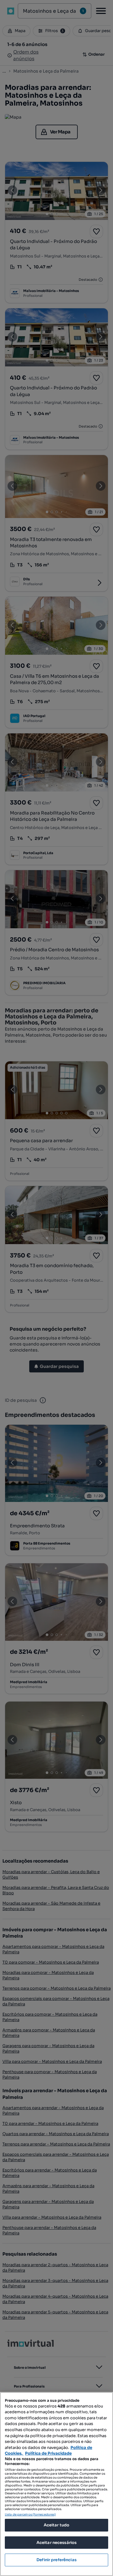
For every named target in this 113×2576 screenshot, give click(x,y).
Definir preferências (56, 2560)
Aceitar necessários (56, 2543)
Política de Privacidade (48, 2453)
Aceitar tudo (57, 2525)
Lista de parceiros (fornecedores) (30, 2514)
